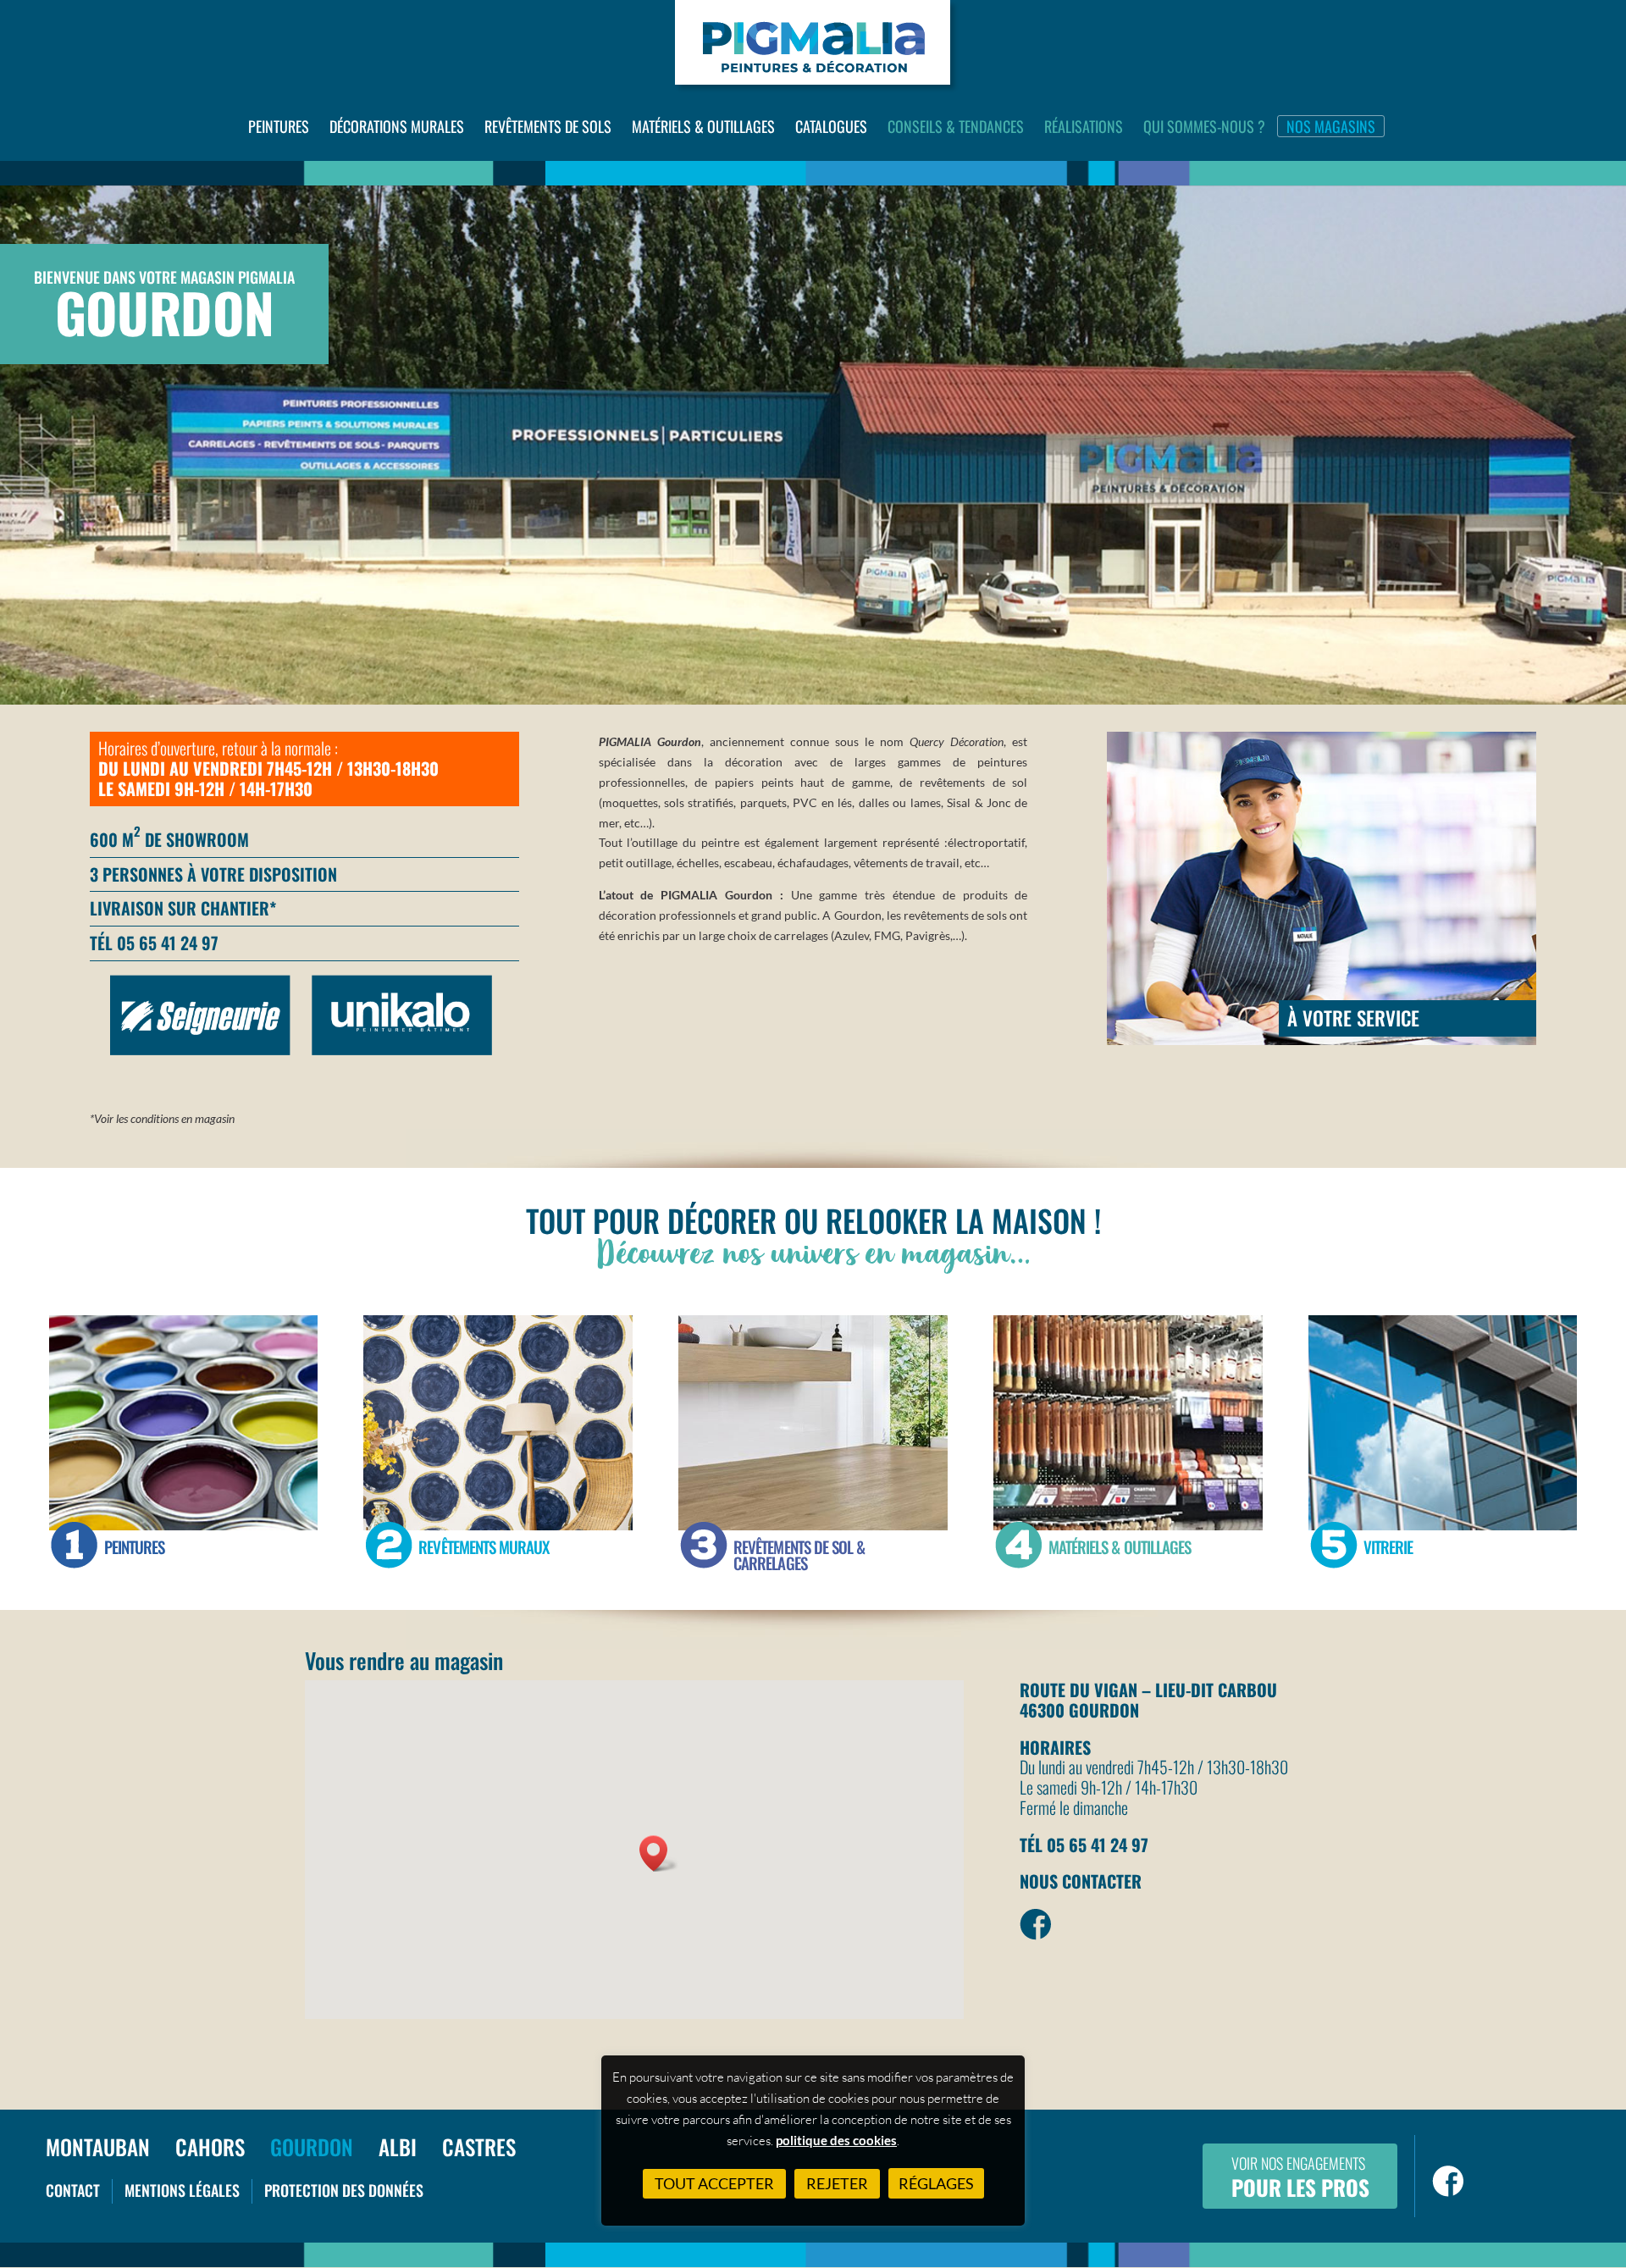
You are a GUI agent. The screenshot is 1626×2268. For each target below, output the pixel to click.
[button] (659, 1853)
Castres (479, 2146)
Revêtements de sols (548, 126)
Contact (73, 2190)
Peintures (279, 126)
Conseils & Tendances (956, 126)
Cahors (210, 2146)
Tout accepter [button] (714, 2183)
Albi (398, 2146)
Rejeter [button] (837, 2183)
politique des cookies (836, 2140)
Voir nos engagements (1300, 2177)
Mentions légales (182, 2190)
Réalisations (1084, 126)
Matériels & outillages (703, 126)
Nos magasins (1331, 126)
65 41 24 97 (177, 943)
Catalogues (831, 126)
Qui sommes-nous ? (1204, 126)
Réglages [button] (936, 2183)
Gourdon (312, 2146)
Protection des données (344, 2190)
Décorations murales (397, 126)
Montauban (98, 2146)
